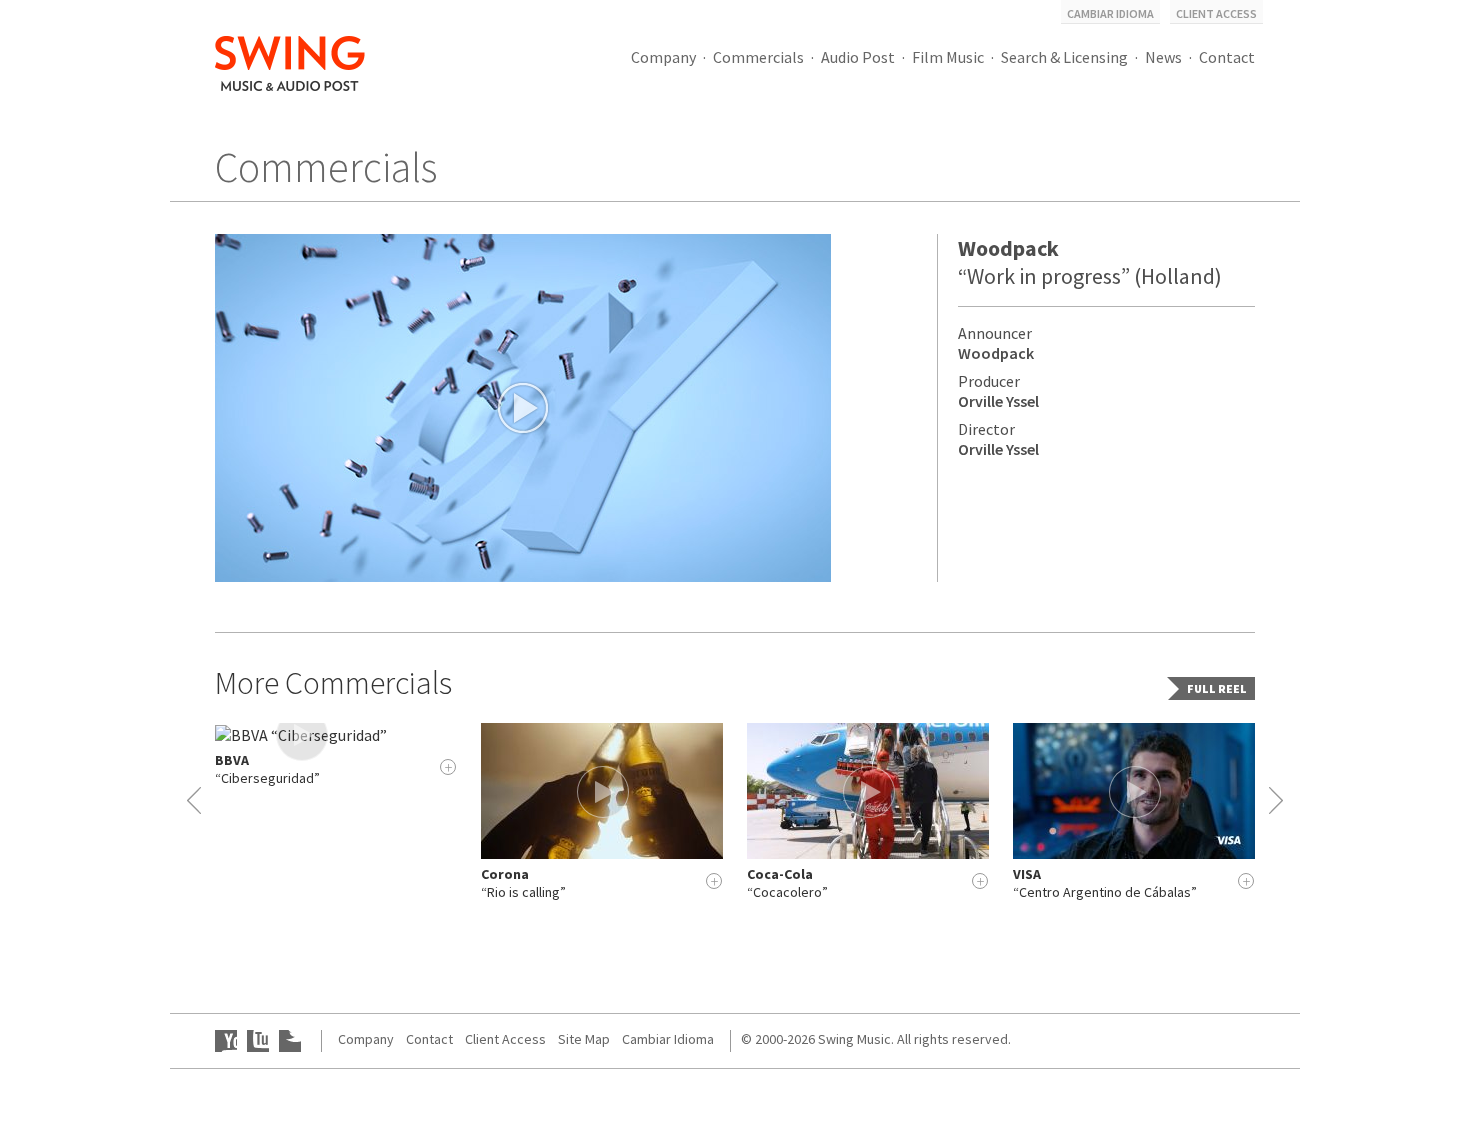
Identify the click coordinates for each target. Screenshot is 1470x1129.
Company (663, 57)
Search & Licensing (1064, 57)
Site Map (584, 1039)
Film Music (948, 57)
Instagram (290, 1041)
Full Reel (1217, 688)
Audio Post (858, 57)
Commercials (758, 57)
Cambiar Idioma (1110, 13)
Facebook (258, 1041)
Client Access (1216, 13)
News (1163, 57)
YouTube (226, 1041)
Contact (1227, 57)
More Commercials (333, 683)
